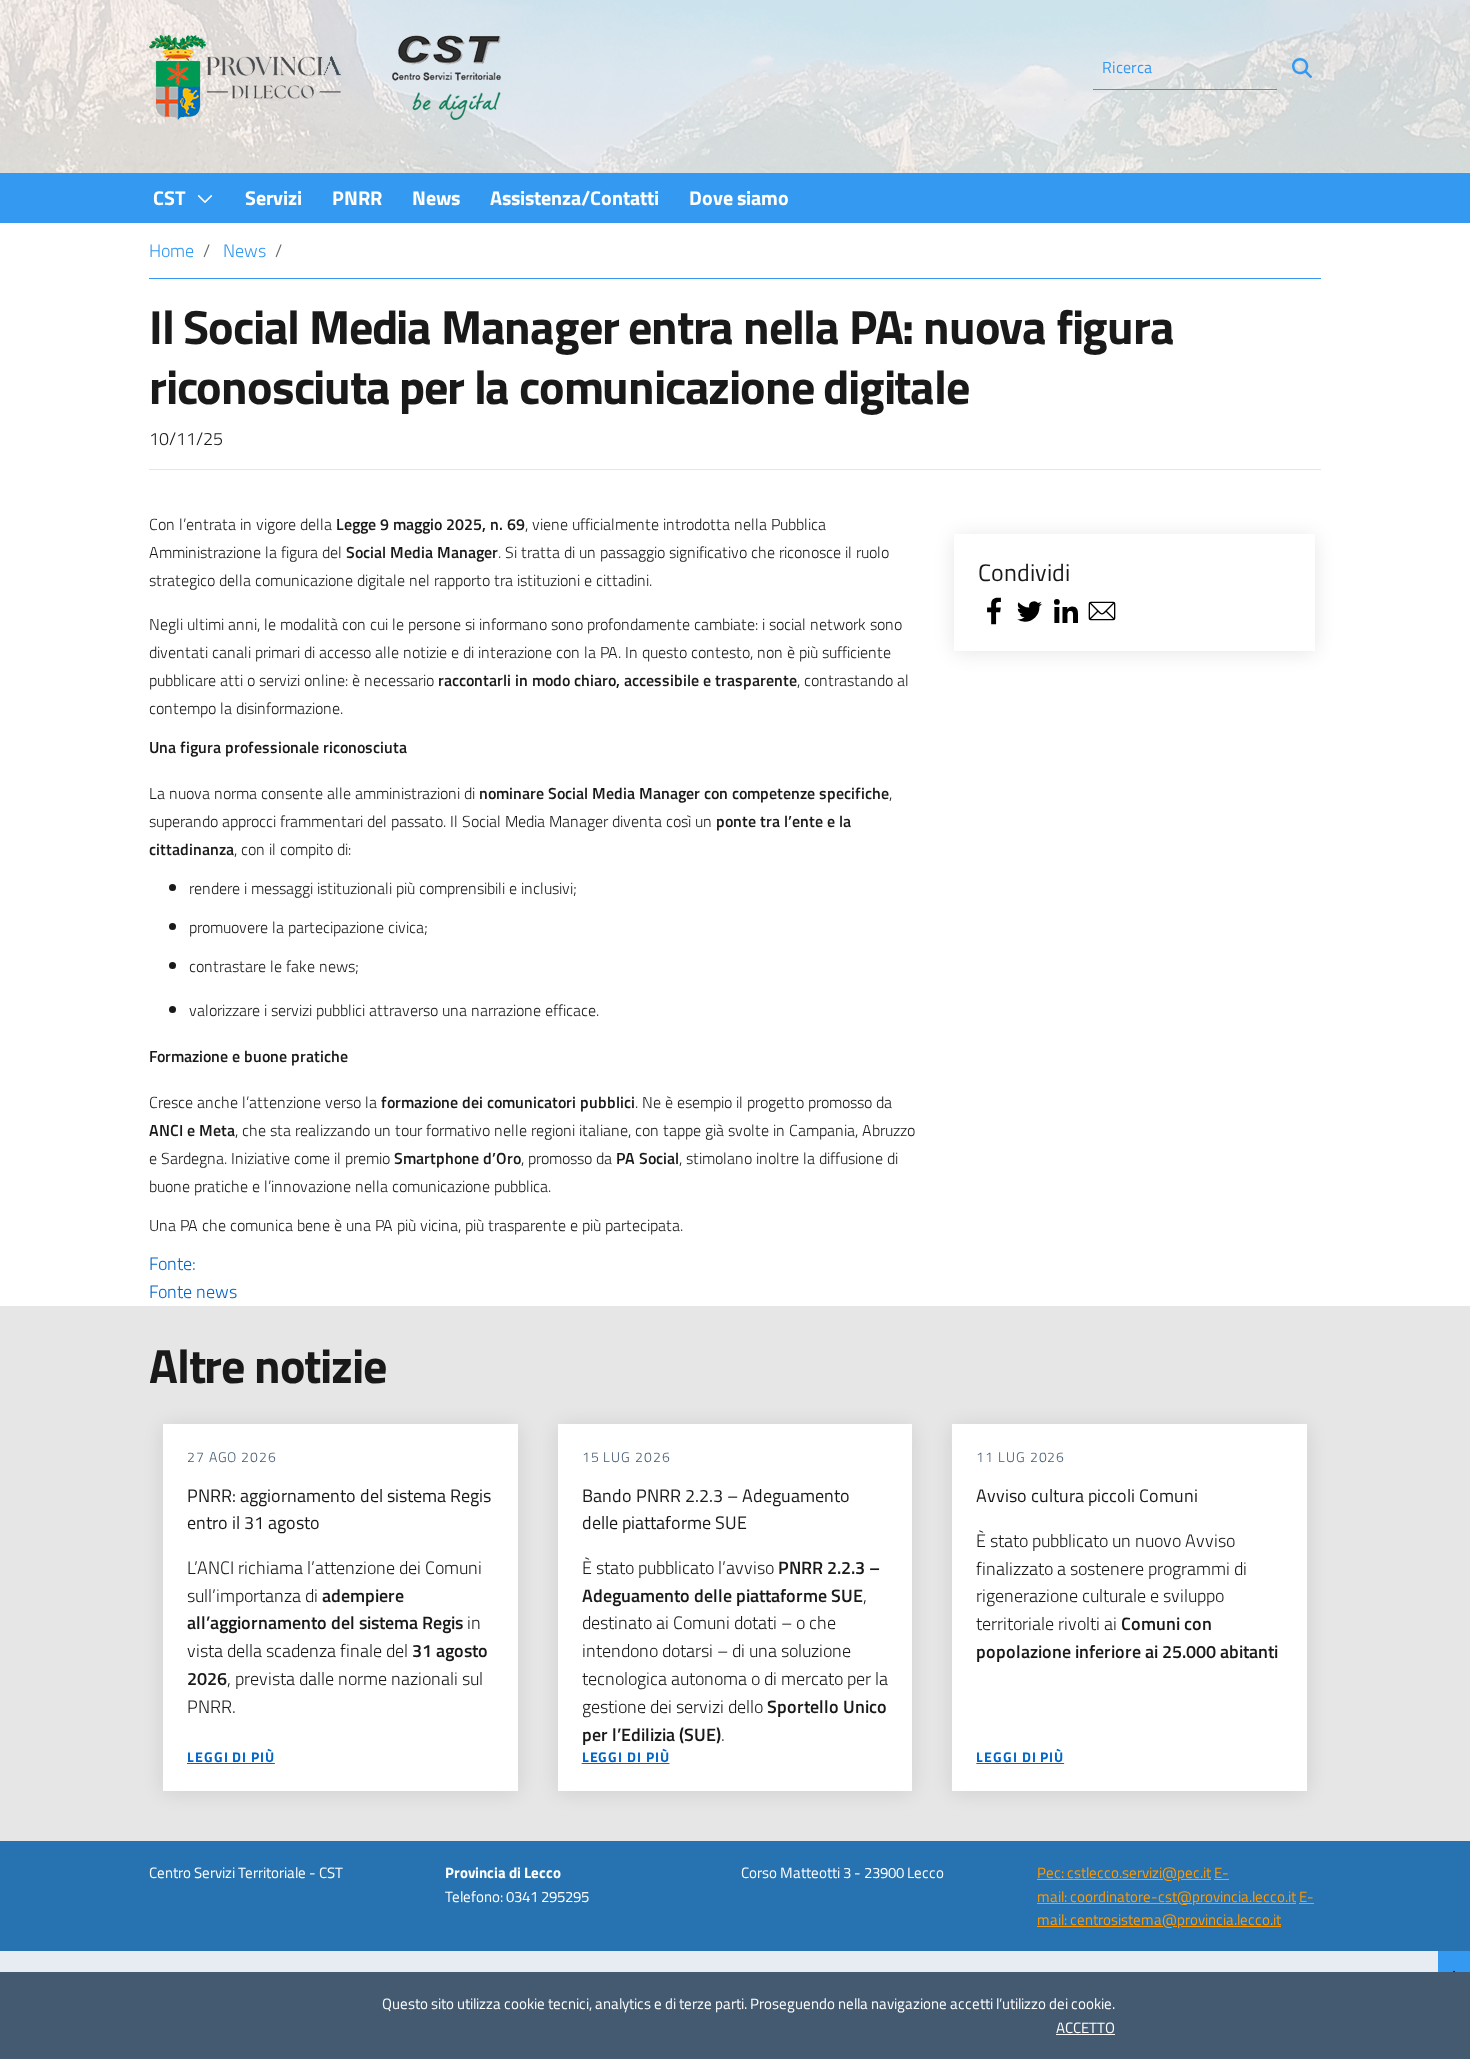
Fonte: (193, 1277)
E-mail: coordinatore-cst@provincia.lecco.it (1166, 1884)
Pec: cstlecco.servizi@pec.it (1124, 1872)
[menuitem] (184, 197)
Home (171, 250)
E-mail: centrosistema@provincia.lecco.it (1175, 1908)
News (244, 250)
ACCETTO (1085, 2027)
